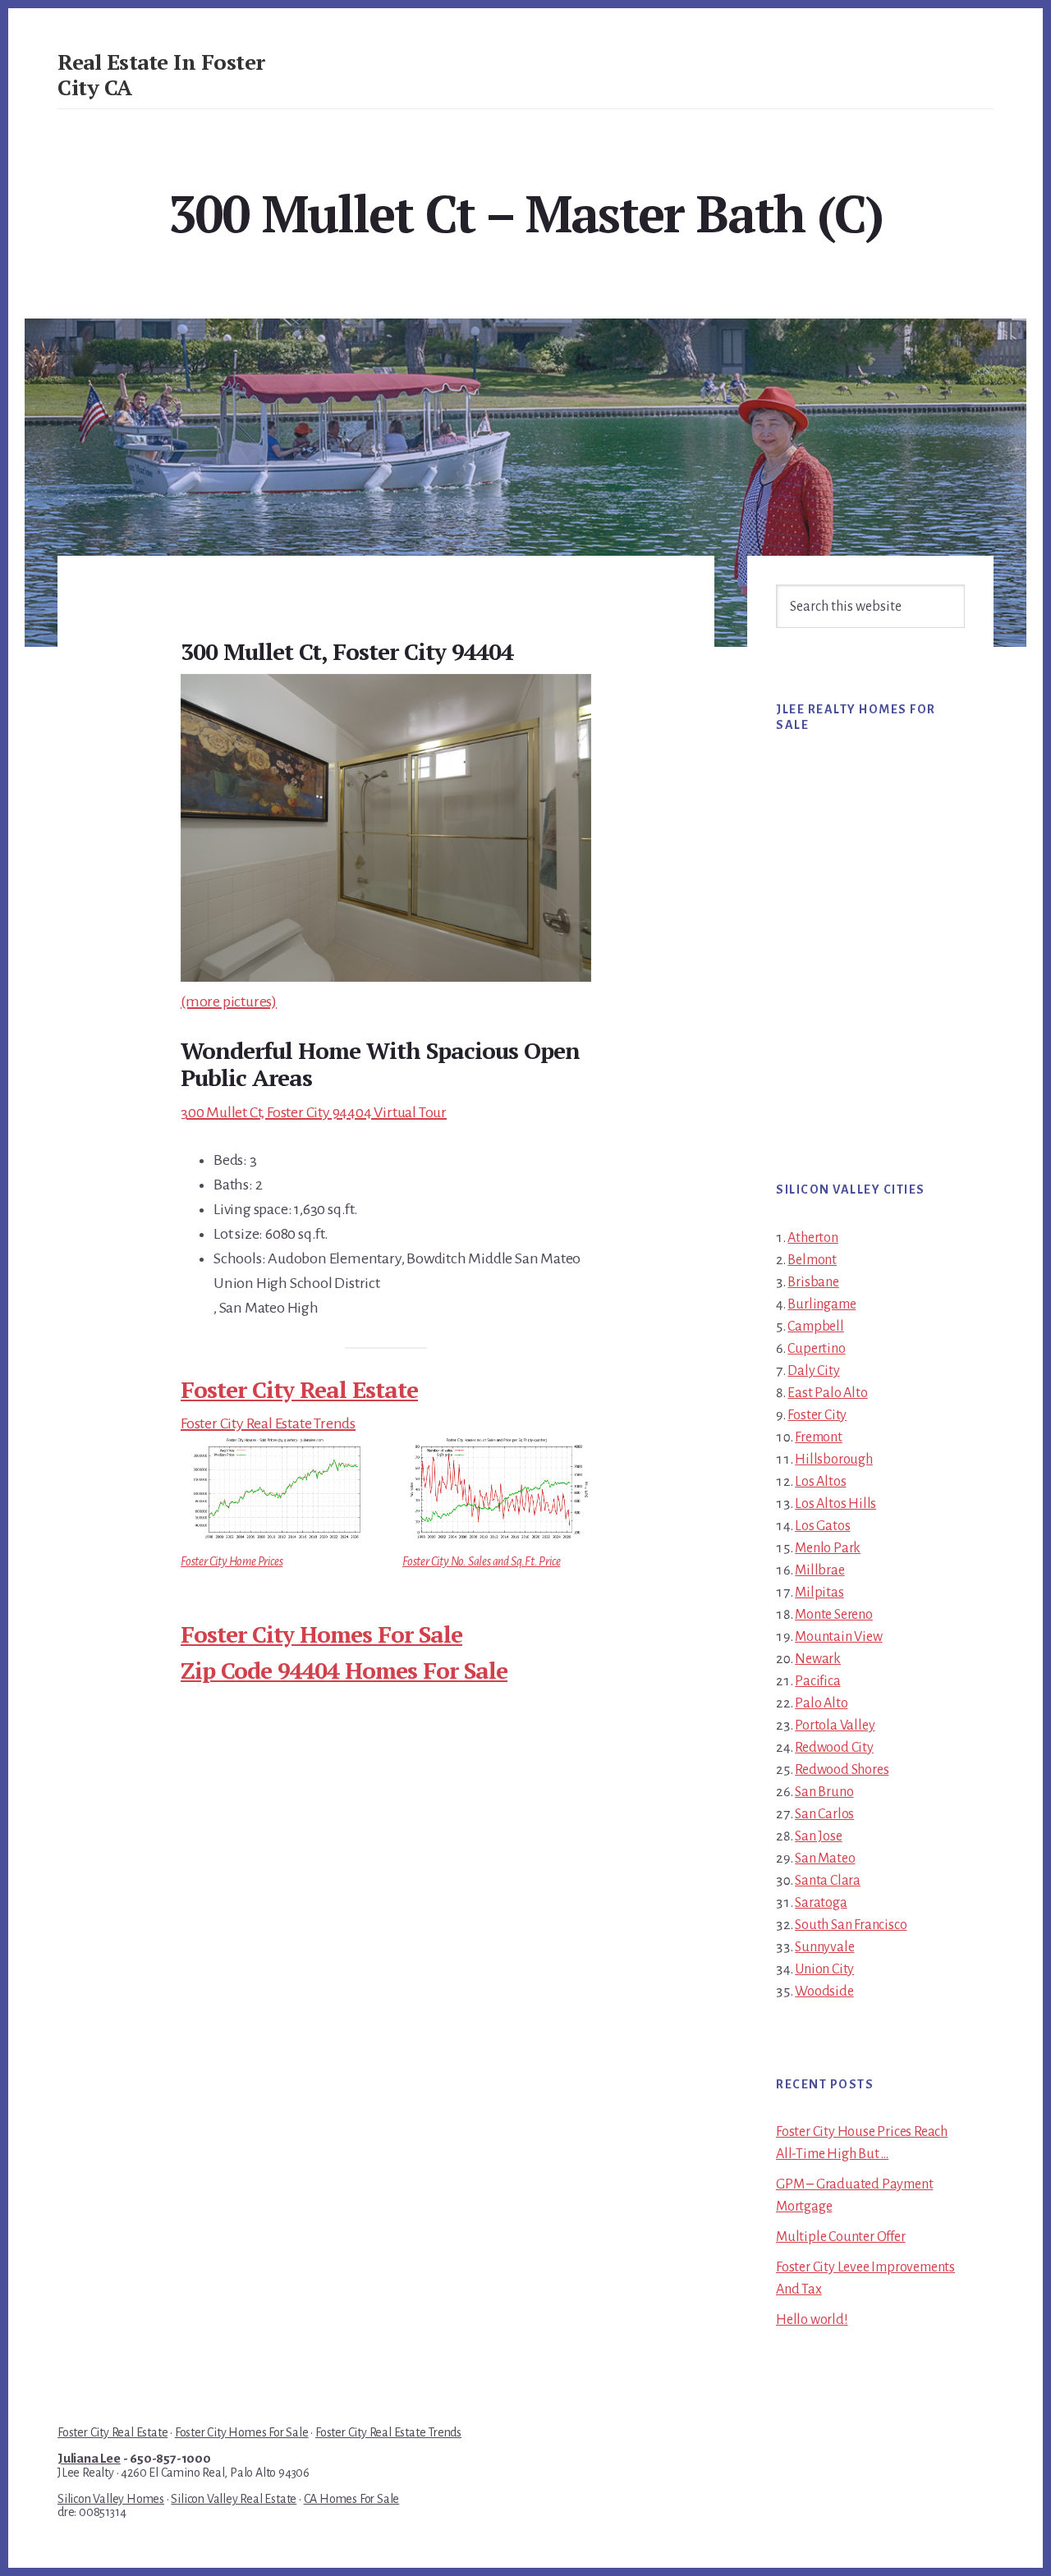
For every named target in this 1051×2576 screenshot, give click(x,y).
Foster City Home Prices (232, 1561)
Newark (818, 1659)
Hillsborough (834, 1460)
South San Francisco (851, 1925)
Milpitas (819, 1593)
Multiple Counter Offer (841, 2237)
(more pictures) (229, 1002)
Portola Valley (835, 1726)
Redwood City (834, 1748)
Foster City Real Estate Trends (268, 1423)
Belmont (812, 1260)
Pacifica (817, 1681)
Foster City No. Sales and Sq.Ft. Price (481, 1561)
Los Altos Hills (835, 1504)
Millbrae (819, 1570)
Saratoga (821, 1903)
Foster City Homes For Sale (321, 1634)
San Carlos (824, 1814)
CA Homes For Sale (352, 2499)
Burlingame (822, 1304)
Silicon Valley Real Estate (234, 2499)
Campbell (815, 1327)
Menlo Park (828, 1548)
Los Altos (820, 1482)
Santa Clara (828, 1881)
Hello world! (812, 2320)
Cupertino (816, 1349)
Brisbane (813, 1282)
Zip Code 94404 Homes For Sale (344, 1670)
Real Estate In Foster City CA (161, 74)
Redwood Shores (842, 1770)
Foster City (817, 1415)
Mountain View (838, 1637)
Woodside (824, 1992)
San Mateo (825, 1859)
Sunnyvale (824, 1947)
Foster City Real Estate (299, 1389)
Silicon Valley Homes (111, 2499)
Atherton (812, 1238)
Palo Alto (821, 1703)
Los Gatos (822, 1526)
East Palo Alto (827, 1393)
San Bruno (824, 1792)
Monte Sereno (834, 1615)
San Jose (818, 1836)
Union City (824, 1969)
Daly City (813, 1371)
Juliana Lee (89, 2459)
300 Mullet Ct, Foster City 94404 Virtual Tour (314, 1112)
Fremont (819, 1437)
